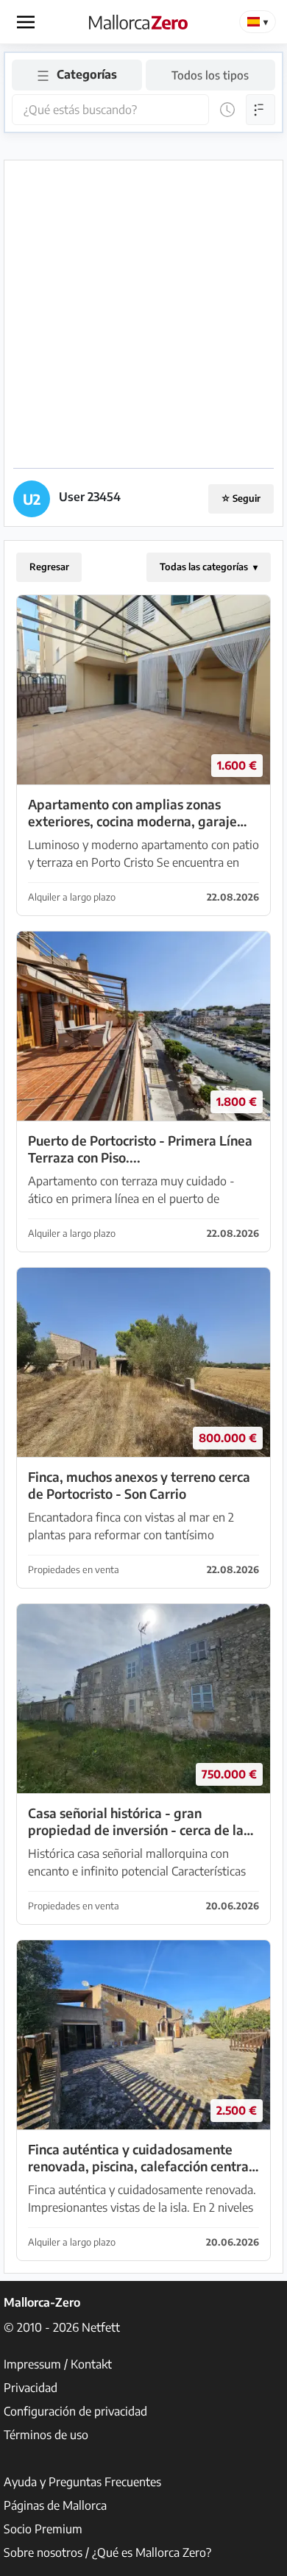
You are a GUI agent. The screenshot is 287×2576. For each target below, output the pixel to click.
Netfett (101, 2327)
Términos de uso (46, 2435)
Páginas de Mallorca (55, 2505)
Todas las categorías (205, 567)
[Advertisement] (143, 313)
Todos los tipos (210, 75)
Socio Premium (43, 2529)
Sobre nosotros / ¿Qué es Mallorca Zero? (107, 2552)
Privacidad (31, 2388)
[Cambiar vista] (261, 110)
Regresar (49, 567)
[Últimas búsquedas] (227, 110)
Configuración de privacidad (75, 2411)
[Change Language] (258, 22)
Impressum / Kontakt (58, 2364)
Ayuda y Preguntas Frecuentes (82, 2482)
